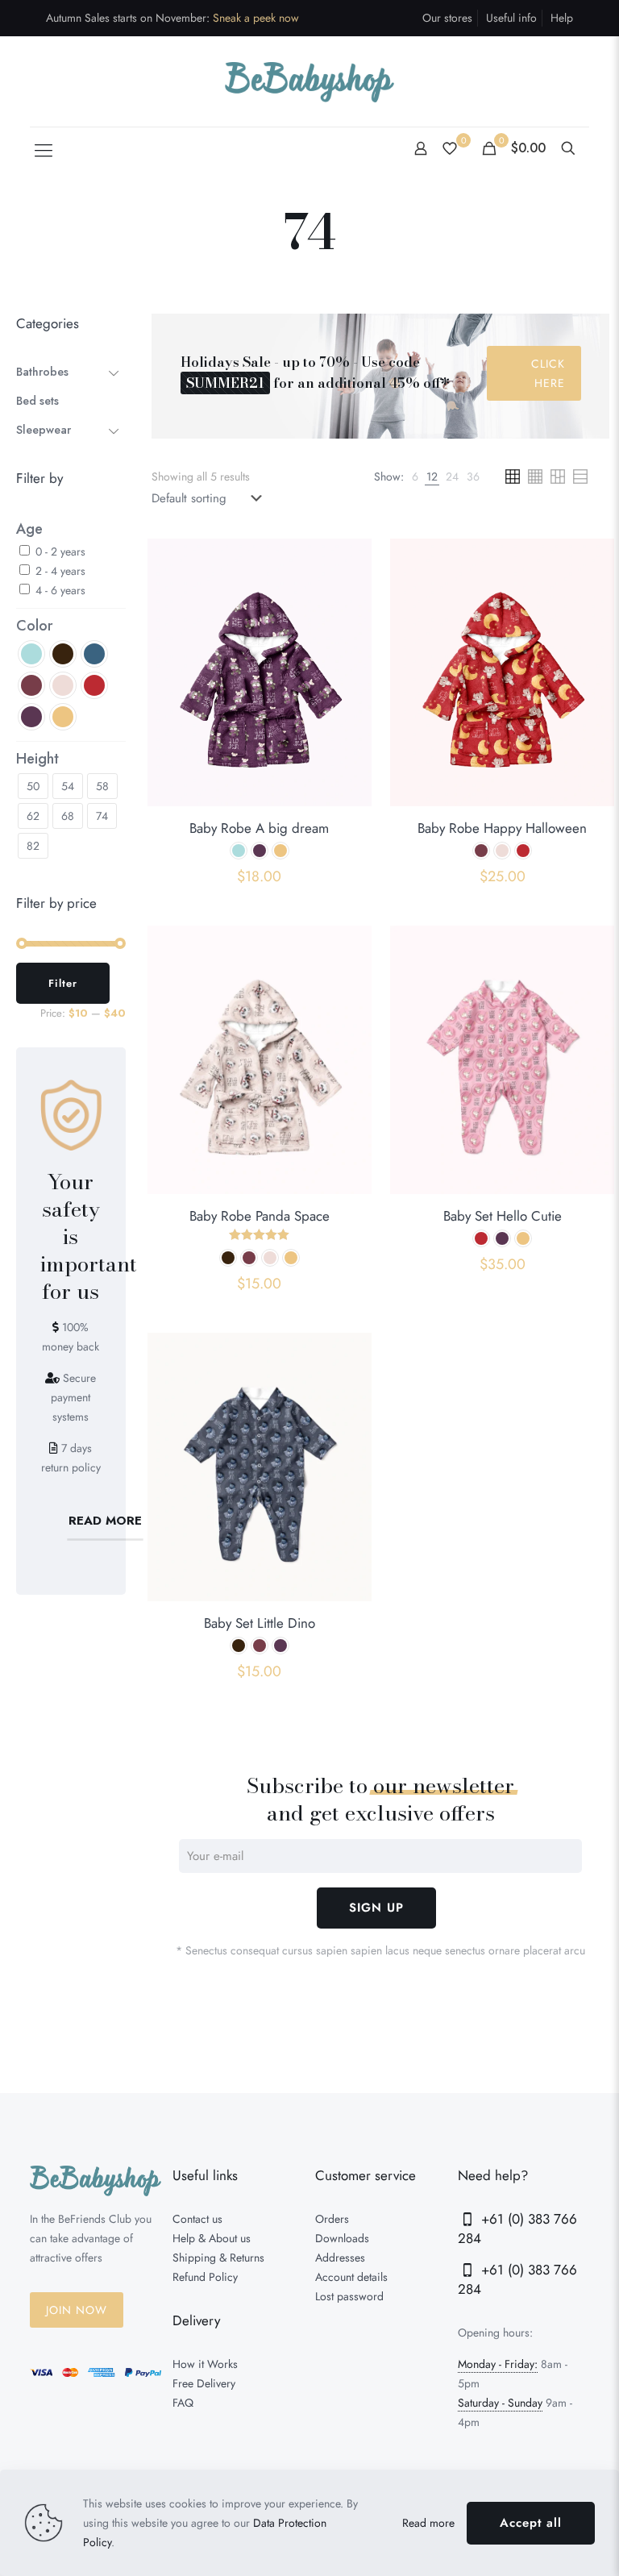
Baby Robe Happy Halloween (502, 828)
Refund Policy (205, 2277)
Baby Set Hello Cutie (503, 1216)
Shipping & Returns (218, 2258)
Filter (63, 983)
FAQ (183, 2403)
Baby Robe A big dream (259, 828)
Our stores (447, 18)
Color (35, 626)
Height (37, 759)
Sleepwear (44, 430)
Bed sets (37, 401)
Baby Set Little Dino (260, 1623)
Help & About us (212, 2238)
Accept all (531, 2523)
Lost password (349, 2296)
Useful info (511, 18)
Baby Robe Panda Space (260, 1216)
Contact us (197, 2219)
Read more (428, 2523)
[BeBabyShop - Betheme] (309, 81)
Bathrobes (42, 372)
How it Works (205, 2364)
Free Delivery (204, 2383)
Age (29, 529)
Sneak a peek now (256, 18)
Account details (351, 2277)
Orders (332, 2219)
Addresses (340, 2258)
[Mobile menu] (44, 150)
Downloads (342, 2238)
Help (562, 18)
